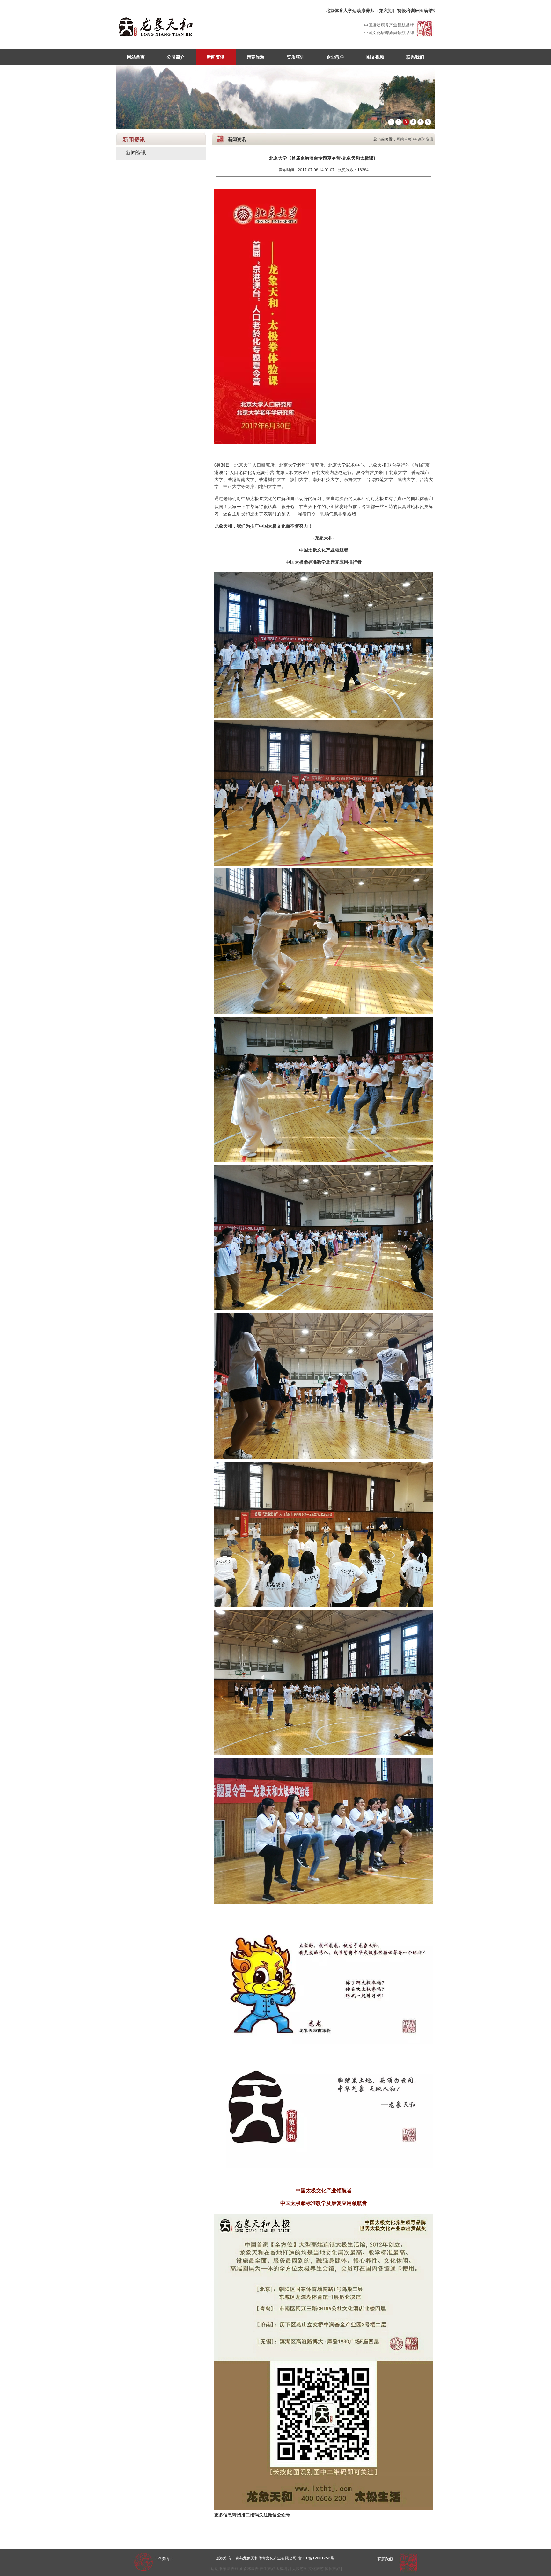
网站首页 (136, 57)
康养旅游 (255, 57)
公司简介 (176, 57)
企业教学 (335, 57)
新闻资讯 (216, 57)
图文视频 (375, 57)
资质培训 (296, 57)
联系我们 (415, 57)
